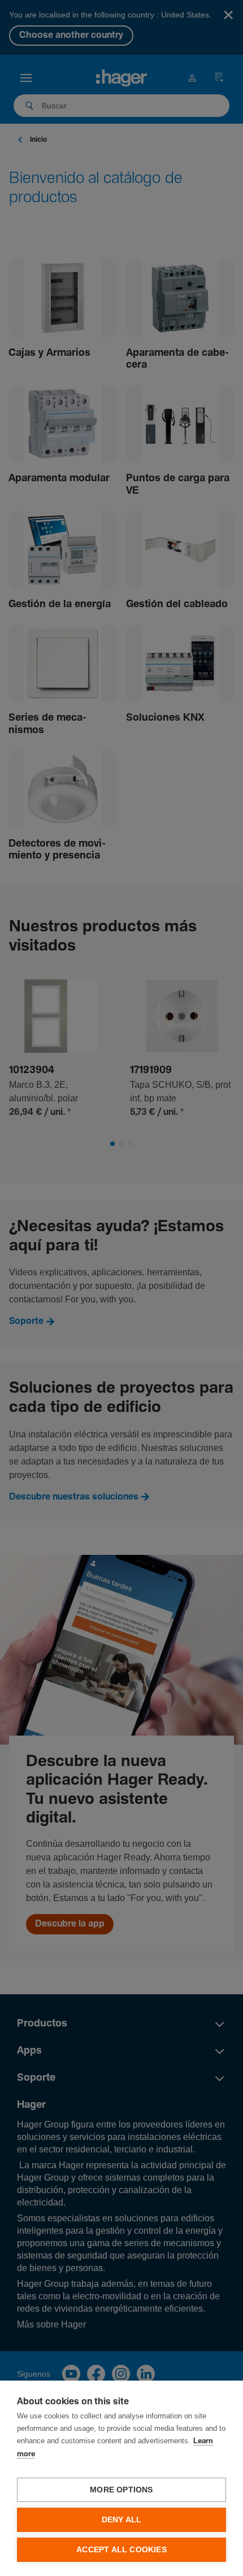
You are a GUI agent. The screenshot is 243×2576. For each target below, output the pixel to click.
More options (121, 2490)
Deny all (122, 2520)
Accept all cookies (121, 2550)
